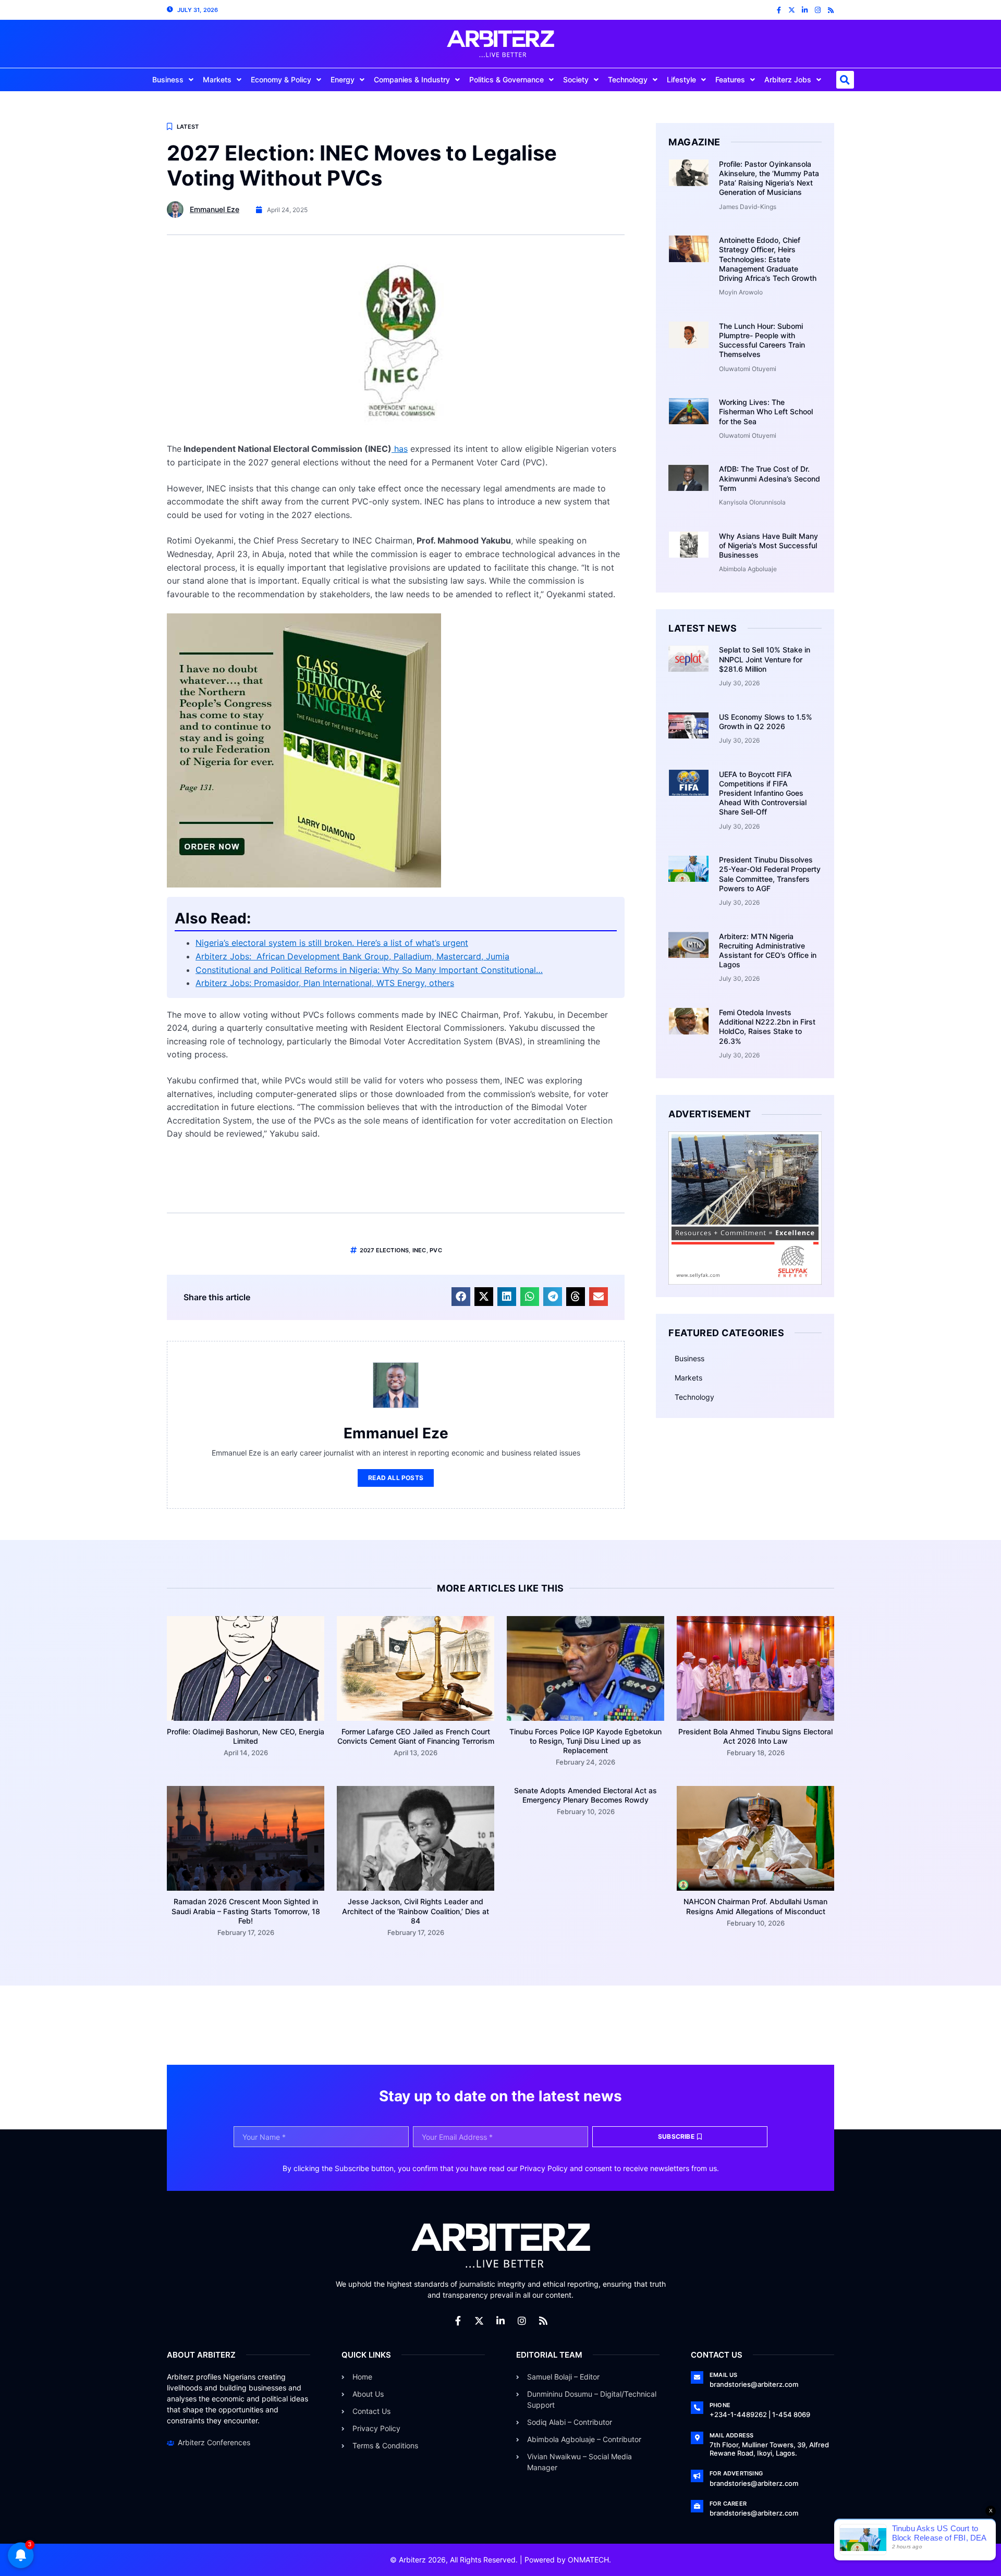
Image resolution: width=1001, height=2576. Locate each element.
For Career (728, 2504)
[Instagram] (818, 10)
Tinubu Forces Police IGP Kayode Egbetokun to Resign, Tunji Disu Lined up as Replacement (585, 1741)
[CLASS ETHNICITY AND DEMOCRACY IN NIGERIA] (304, 884)
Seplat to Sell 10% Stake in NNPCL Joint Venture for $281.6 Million (765, 659)
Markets (217, 79)
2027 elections (384, 1250)
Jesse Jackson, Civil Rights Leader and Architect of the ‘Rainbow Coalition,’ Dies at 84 (416, 1911)
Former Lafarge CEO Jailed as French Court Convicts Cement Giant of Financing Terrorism (416, 1736)
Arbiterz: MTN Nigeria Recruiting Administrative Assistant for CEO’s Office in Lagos (768, 951)
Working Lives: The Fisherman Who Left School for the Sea (766, 411)
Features (730, 79)
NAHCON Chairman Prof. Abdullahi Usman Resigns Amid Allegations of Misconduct (755, 1906)
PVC (436, 1250)
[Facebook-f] (779, 10)
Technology (628, 79)
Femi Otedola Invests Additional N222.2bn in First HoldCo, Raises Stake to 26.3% (767, 1027)
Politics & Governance (506, 79)
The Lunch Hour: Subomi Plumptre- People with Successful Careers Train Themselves (762, 340)
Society (576, 79)
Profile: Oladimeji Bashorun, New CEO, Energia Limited (246, 1736)
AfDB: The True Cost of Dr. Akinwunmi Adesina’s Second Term (770, 478)
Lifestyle (681, 79)
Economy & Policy (281, 79)
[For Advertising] (697, 2476)
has (400, 449)
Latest (188, 127)
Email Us (724, 2375)
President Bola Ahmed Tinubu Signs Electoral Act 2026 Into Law (755, 1736)
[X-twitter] (792, 10)
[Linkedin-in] (805, 10)
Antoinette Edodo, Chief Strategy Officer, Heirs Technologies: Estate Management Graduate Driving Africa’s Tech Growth (768, 259)
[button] (845, 80)
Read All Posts (396, 1478)
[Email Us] (697, 2377)
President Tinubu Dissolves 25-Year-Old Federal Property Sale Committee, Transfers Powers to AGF (770, 874)
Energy (343, 79)
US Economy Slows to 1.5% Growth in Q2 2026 (766, 722)
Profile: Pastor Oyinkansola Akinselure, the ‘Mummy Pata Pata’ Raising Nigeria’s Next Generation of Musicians (769, 178)
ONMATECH (588, 2560)
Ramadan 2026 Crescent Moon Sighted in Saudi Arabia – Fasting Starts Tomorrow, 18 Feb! (246, 1911)
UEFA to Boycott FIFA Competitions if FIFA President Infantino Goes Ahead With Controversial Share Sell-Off (763, 793)
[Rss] (831, 10)
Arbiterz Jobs (788, 79)
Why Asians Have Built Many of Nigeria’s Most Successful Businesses (768, 545)
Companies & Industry (412, 79)
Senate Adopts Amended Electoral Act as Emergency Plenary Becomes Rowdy (585, 1795)
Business (168, 79)
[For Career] (697, 2506)
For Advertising (736, 2473)
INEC (419, 1250)
